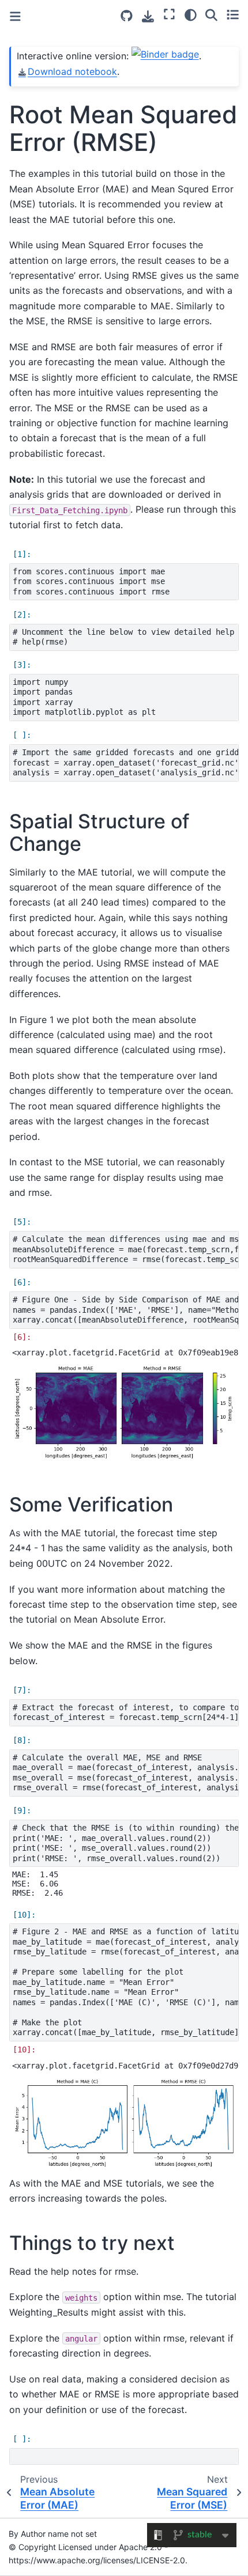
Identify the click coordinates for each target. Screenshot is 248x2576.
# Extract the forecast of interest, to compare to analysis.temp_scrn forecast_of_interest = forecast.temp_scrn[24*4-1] (125, 1713)
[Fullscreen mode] (169, 14)
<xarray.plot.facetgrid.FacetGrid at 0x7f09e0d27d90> (125, 2066)
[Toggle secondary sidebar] (233, 14)
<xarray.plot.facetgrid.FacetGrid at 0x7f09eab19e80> (125, 1353)
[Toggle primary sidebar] (15, 16)
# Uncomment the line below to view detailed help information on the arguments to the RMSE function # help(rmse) (125, 637)
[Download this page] (148, 16)
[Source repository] (127, 16)
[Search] (211, 14)
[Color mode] (191, 14)
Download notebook (72, 71)
